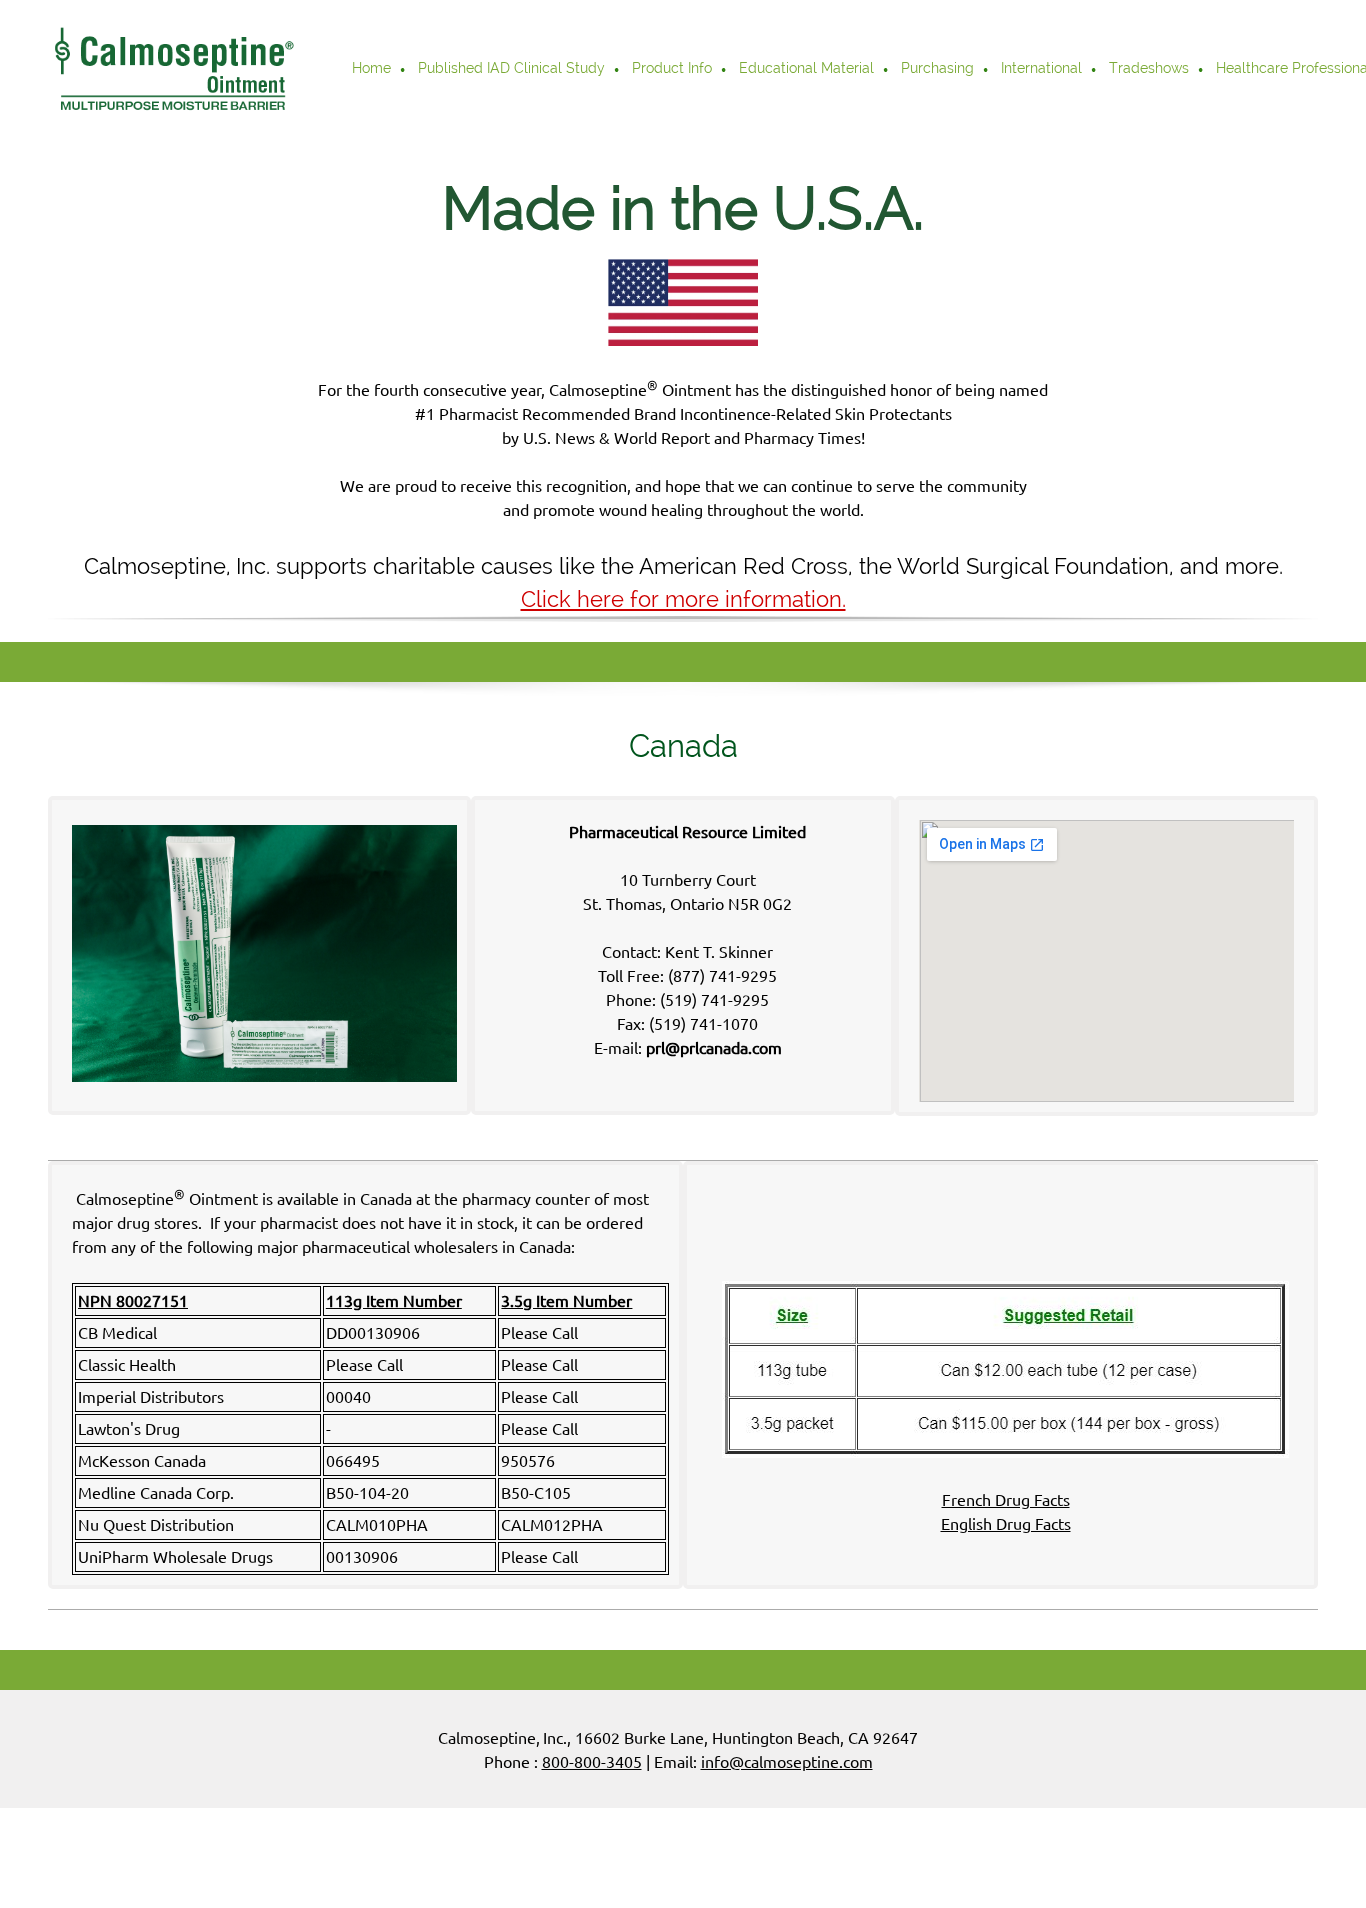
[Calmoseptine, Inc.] (173, 70)
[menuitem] (372, 70)
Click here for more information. (683, 599)
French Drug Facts (1006, 1500)
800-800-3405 (592, 1762)
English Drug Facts (1006, 1524)
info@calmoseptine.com (787, 1762)
